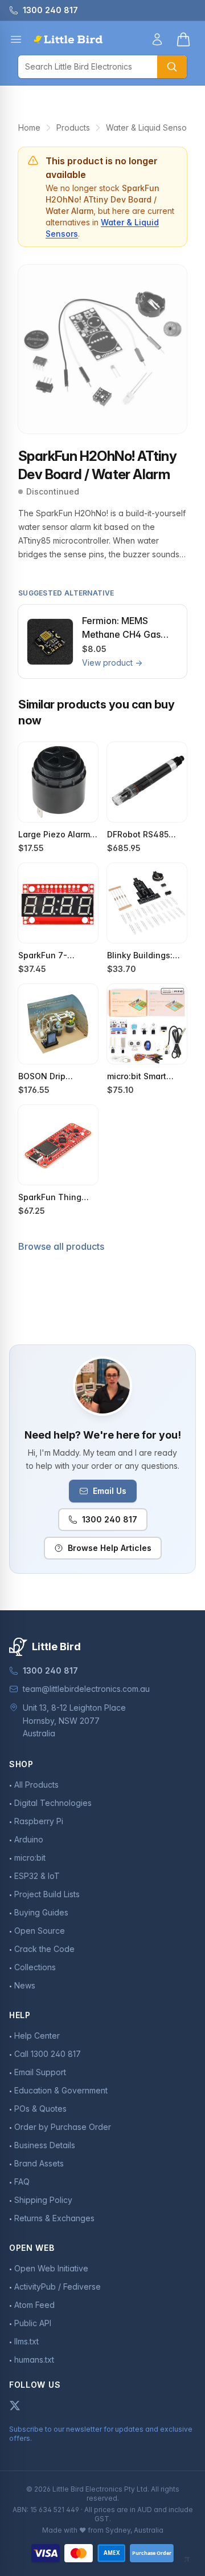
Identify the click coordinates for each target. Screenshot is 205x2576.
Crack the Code (44, 1949)
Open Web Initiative (51, 2268)
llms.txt (26, 2341)
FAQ (22, 2182)
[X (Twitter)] (15, 2405)
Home (29, 127)
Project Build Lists (47, 1894)
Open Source (40, 1931)
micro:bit (30, 1858)
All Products (36, 1785)
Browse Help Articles (110, 1548)
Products (73, 127)
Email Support (40, 2072)
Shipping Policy (43, 2200)
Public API (33, 2323)
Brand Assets (39, 2163)
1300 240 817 (110, 1519)
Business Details (45, 2145)
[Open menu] (16, 39)
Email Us (110, 1491)
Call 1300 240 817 (48, 2054)
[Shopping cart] (183, 39)
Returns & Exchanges (54, 2218)
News (25, 1985)
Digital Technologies (53, 1803)
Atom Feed (34, 2305)
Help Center (37, 2036)
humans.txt (34, 2360)
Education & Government (61, 2090)
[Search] (172, 67)
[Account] (157, 39)
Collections (35, 1967)
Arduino (29, 1839)
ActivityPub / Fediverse (58, 2287)
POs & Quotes (40, 2109)
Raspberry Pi (39, 1821)
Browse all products (61, 1246)
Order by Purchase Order (63, 2127)
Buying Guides (41, 1912)
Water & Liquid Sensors (150, 127)
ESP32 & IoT (37, 1876)
